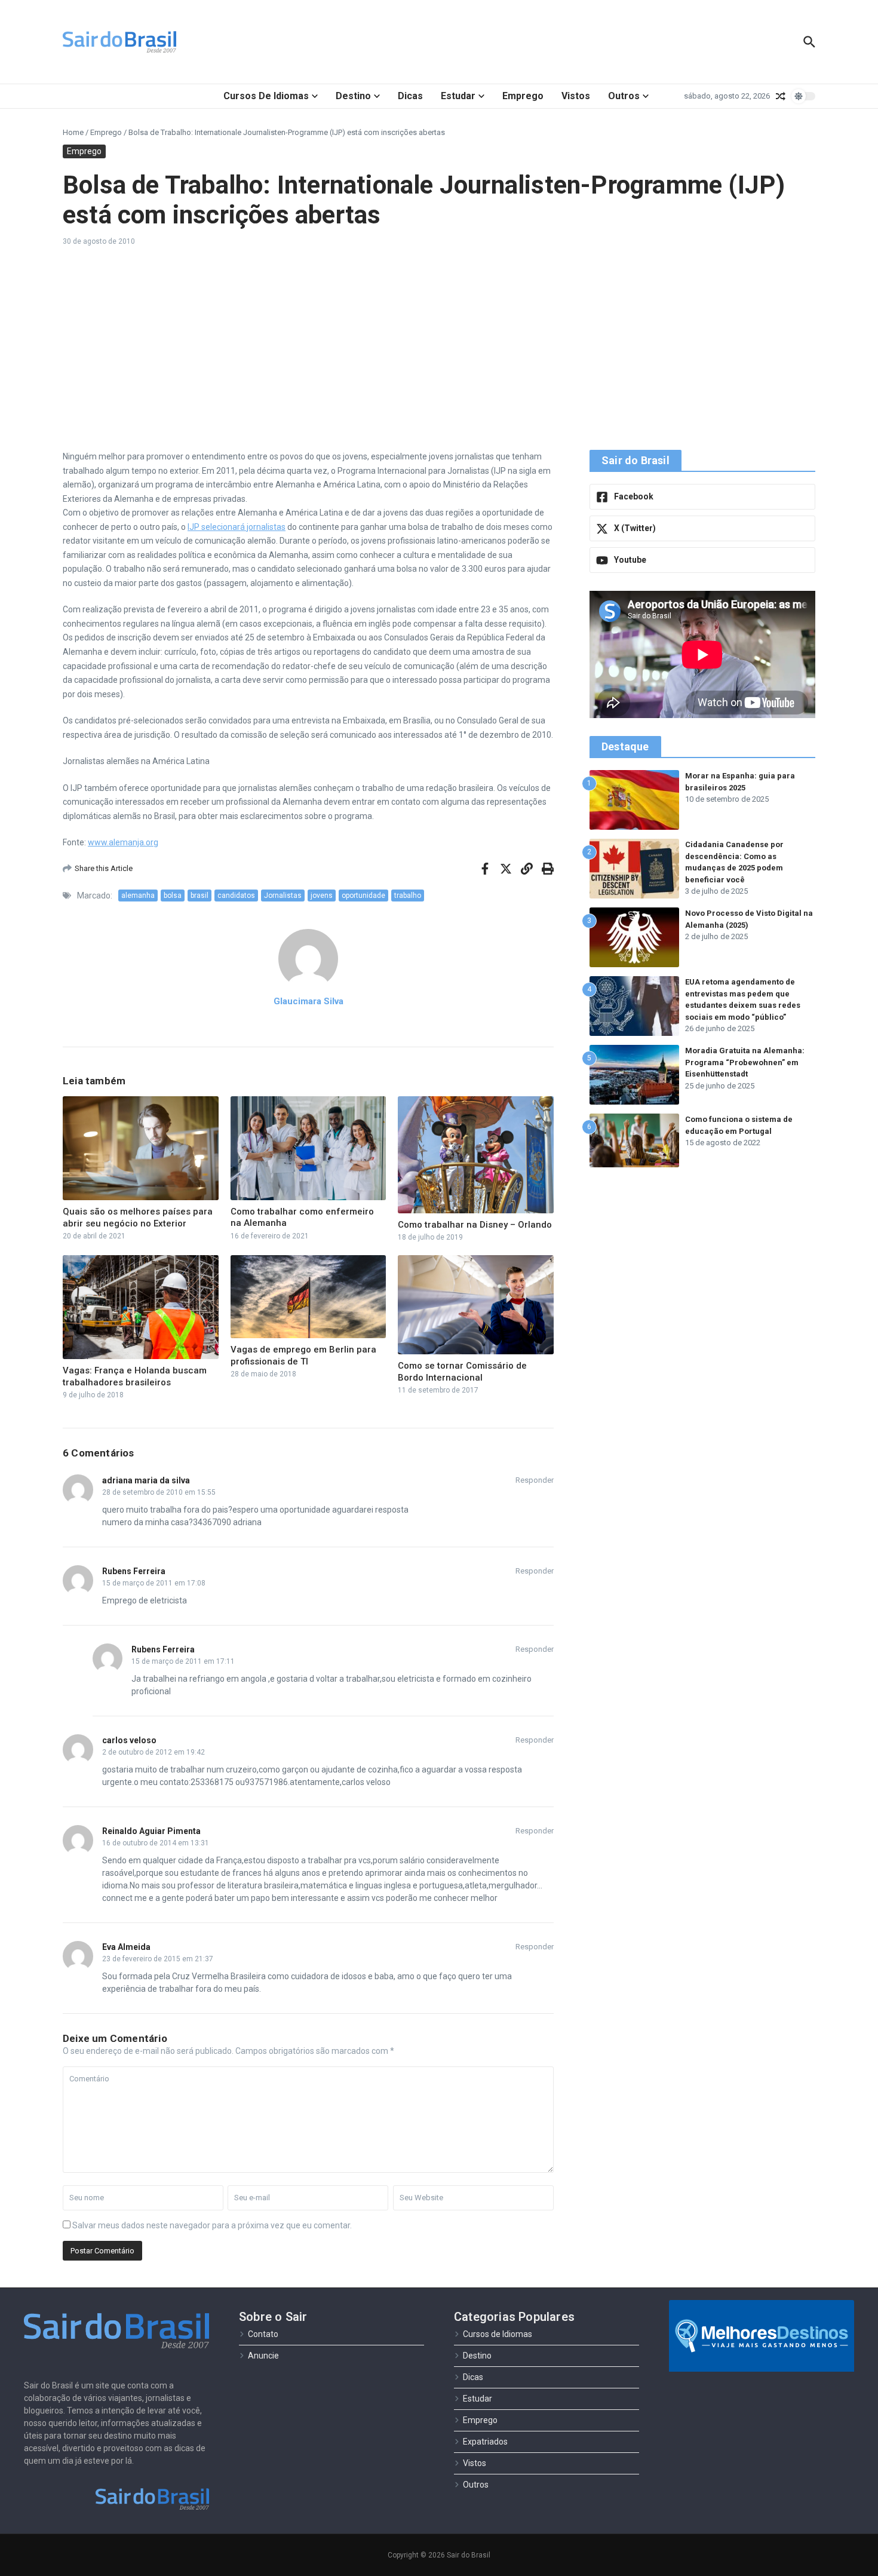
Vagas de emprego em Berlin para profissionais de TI (303, 1356)
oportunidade (363, 896)
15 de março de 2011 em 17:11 (183, 1661)
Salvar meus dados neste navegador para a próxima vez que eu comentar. (212, 2225)
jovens (322, 896)
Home (73, 132)
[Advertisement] (439, 348)
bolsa (173, 896)
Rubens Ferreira (134, 1571)
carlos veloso (129, 1740)
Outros (624, 96)
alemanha (138, 896)
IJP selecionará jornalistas (237, 527)
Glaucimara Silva (308, 1001)
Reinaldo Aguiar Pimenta (151, 1831)
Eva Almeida (126, 1947)
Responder (535, 1480)
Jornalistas (283, 896)
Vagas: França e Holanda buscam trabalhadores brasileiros (135, 1376)
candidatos (236, 896)
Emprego (523, 96)
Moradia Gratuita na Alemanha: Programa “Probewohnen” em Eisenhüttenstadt (745, 1062)
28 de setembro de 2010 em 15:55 (159, 1492)
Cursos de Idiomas (266, 96)
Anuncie (263, 2356)
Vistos (576, 96)
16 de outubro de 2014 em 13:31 (156, 1843)
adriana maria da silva (146, 1480)
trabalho (408, 896)
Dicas (410, 96)
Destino (353, 96)
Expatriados (485, 2442)
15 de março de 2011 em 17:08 (154, 1583)
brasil (199, 896)
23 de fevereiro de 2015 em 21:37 (158, 1959)
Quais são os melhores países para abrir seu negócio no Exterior (138, 1218)
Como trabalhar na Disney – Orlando (475, 1225)
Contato (263, 2334)
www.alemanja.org (123, 842)
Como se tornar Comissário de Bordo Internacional (462, 1372)
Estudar (458, 96)
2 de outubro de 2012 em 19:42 (154, 1752)
